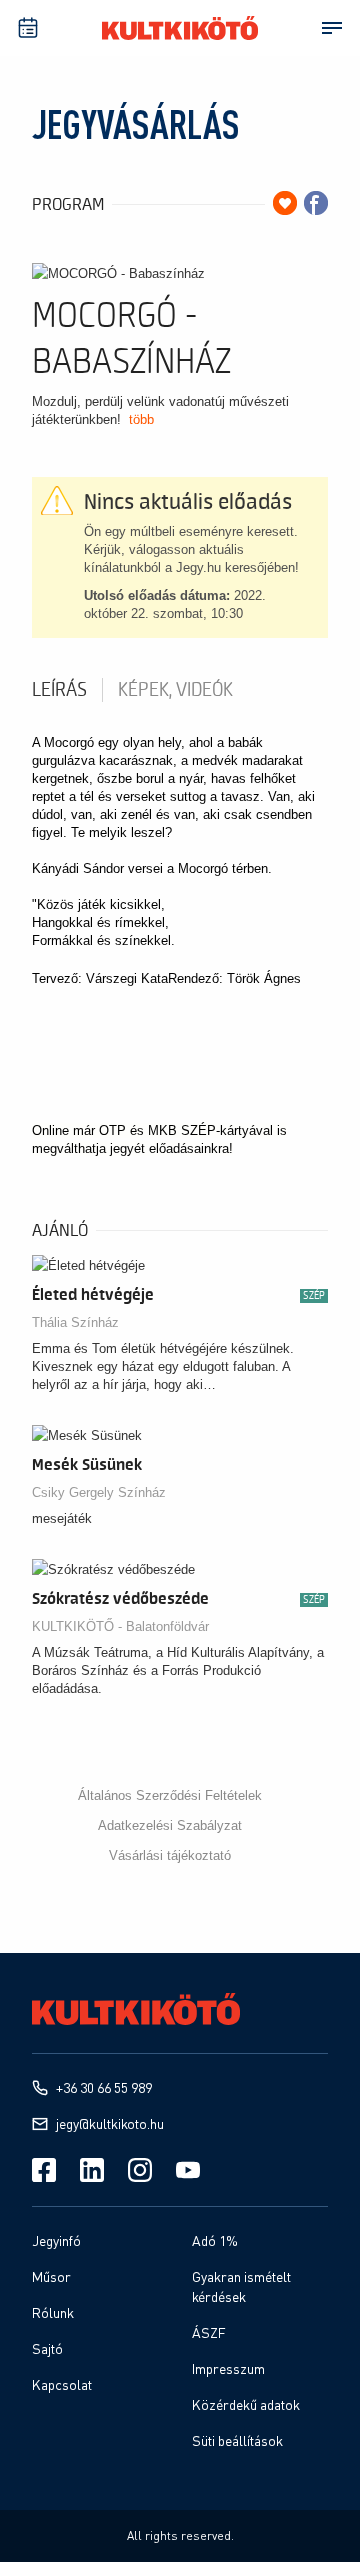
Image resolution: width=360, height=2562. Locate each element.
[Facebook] (44, 2170)
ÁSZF (209, 2332)
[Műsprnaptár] (28, 28)
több (141, 419)
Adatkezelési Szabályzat (170, 1825)
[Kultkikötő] (180, 28)
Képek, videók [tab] (175, 690)
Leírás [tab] (59, 690)
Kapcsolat (62, 2384)
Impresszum (228, 2368)
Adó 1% (215, 2240)
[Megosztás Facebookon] (316, 203)
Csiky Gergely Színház (99, 1492)
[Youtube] (188, 2170)
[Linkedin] (92, 2170)
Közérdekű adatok (246, 2404)
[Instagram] (140, 2170)
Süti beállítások (237, 2440)
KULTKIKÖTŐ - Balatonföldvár (120, 1626)
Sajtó (47, 2348)
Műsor (51, 2276)
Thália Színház (75, 1322)
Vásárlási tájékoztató (170, 1855)
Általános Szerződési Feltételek (170, 1795)
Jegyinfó (56, 2240)
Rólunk (53, 2312)
